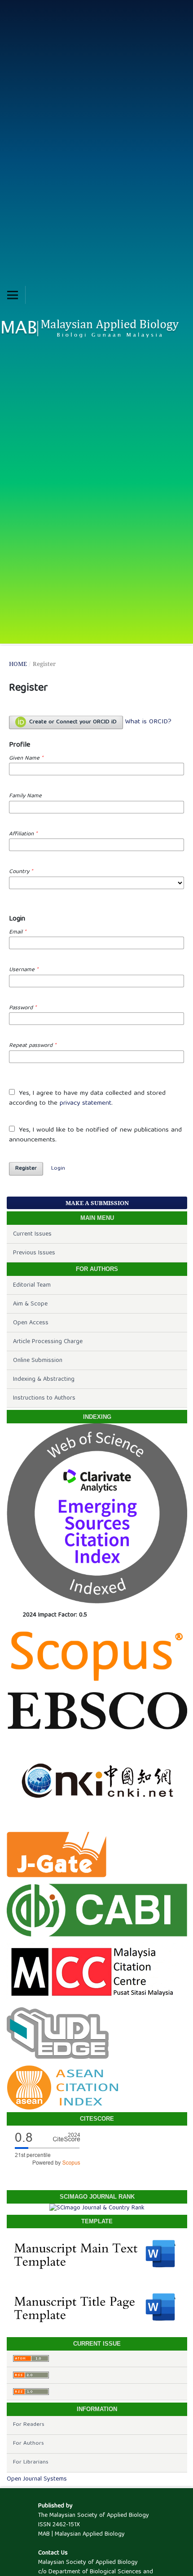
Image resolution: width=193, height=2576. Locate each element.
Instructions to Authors (44, 1398)
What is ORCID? (148, 722)
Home (18, 664)
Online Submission (38, 1361)
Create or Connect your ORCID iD (72, 722)
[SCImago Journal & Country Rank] (97, 2208)
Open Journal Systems (37, 2479)
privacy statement (86, 1103)
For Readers (29, 2425)
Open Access (31, 1323)
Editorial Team (32, 1285)
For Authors (29, 2444)
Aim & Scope (30, 1304)
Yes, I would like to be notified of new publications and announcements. (95, 1135)
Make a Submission (97, 1203)
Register (26, 1169)
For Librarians (31, 2462)
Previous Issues (34, 1253)
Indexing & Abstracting (44, 1379)
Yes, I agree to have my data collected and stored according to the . (87, 1099)
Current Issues (32, 1234)
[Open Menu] (13, 295)
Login (58, 1169)
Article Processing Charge (48, 1342)
